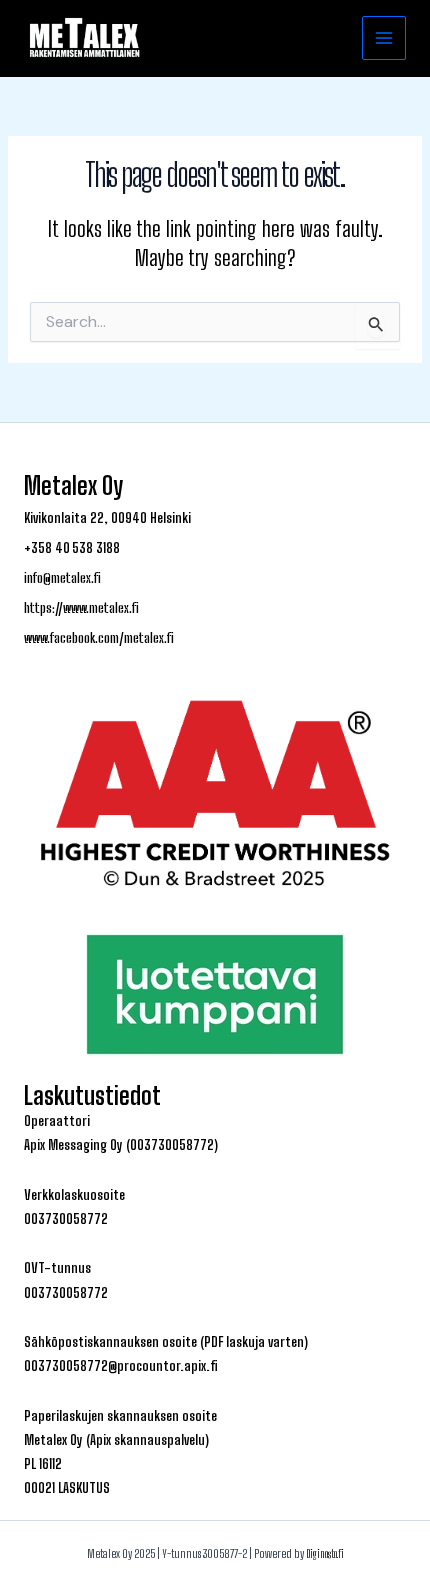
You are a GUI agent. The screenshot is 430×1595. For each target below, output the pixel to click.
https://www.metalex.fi (81, 608)
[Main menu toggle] (384, 38)
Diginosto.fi (325, 1553)
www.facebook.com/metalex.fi (99, 638)
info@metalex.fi (62, 578)
